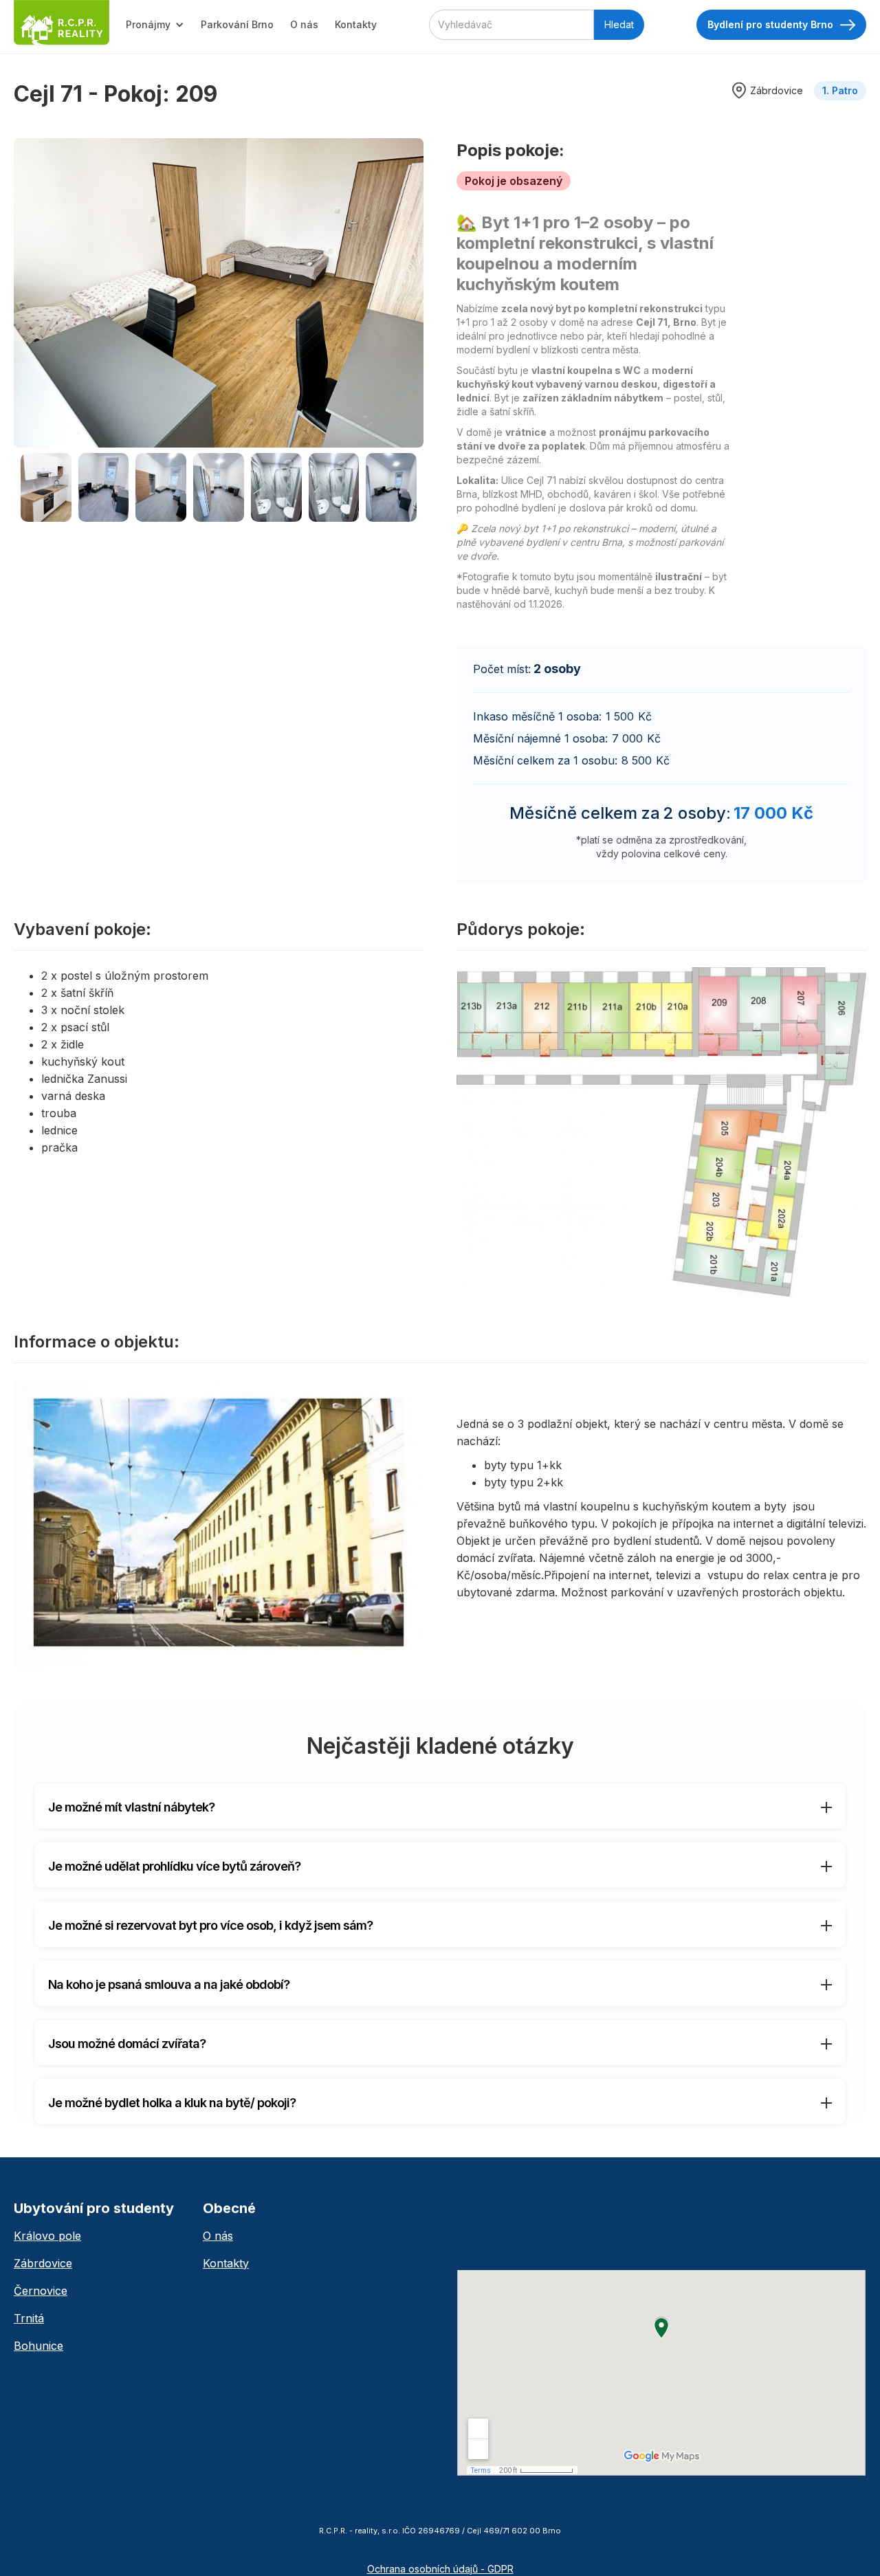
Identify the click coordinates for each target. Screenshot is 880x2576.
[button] (155, 25)
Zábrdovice (43, 2263)
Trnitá (29, 2318)
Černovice (41, 2291)
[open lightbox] (219, 293)
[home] (62, 23)
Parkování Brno (237, 24)
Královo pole (47, 2236)
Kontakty (356, 24)
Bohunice (38, 2346)
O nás (304, 24)
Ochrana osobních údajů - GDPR (440, 2569)
